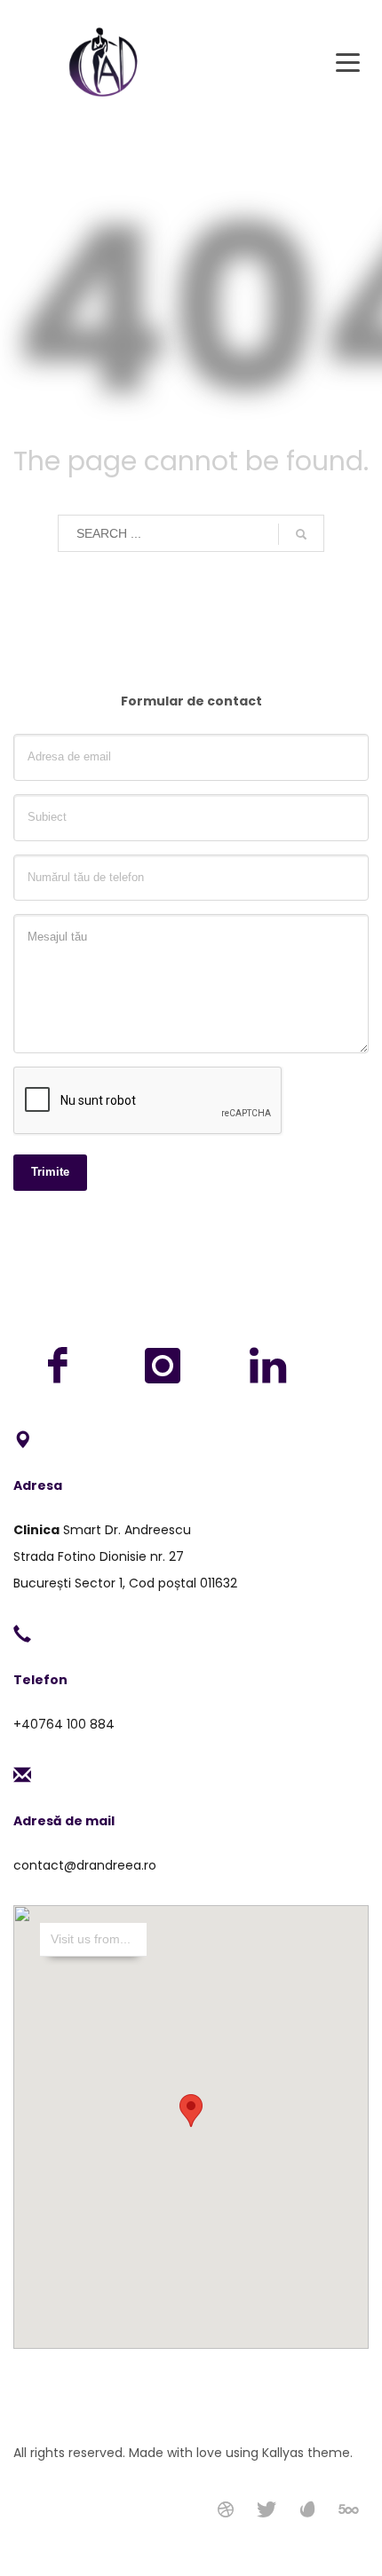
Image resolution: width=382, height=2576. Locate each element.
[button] (191, 2111)
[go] (301, 534)
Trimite (50, 1172)
